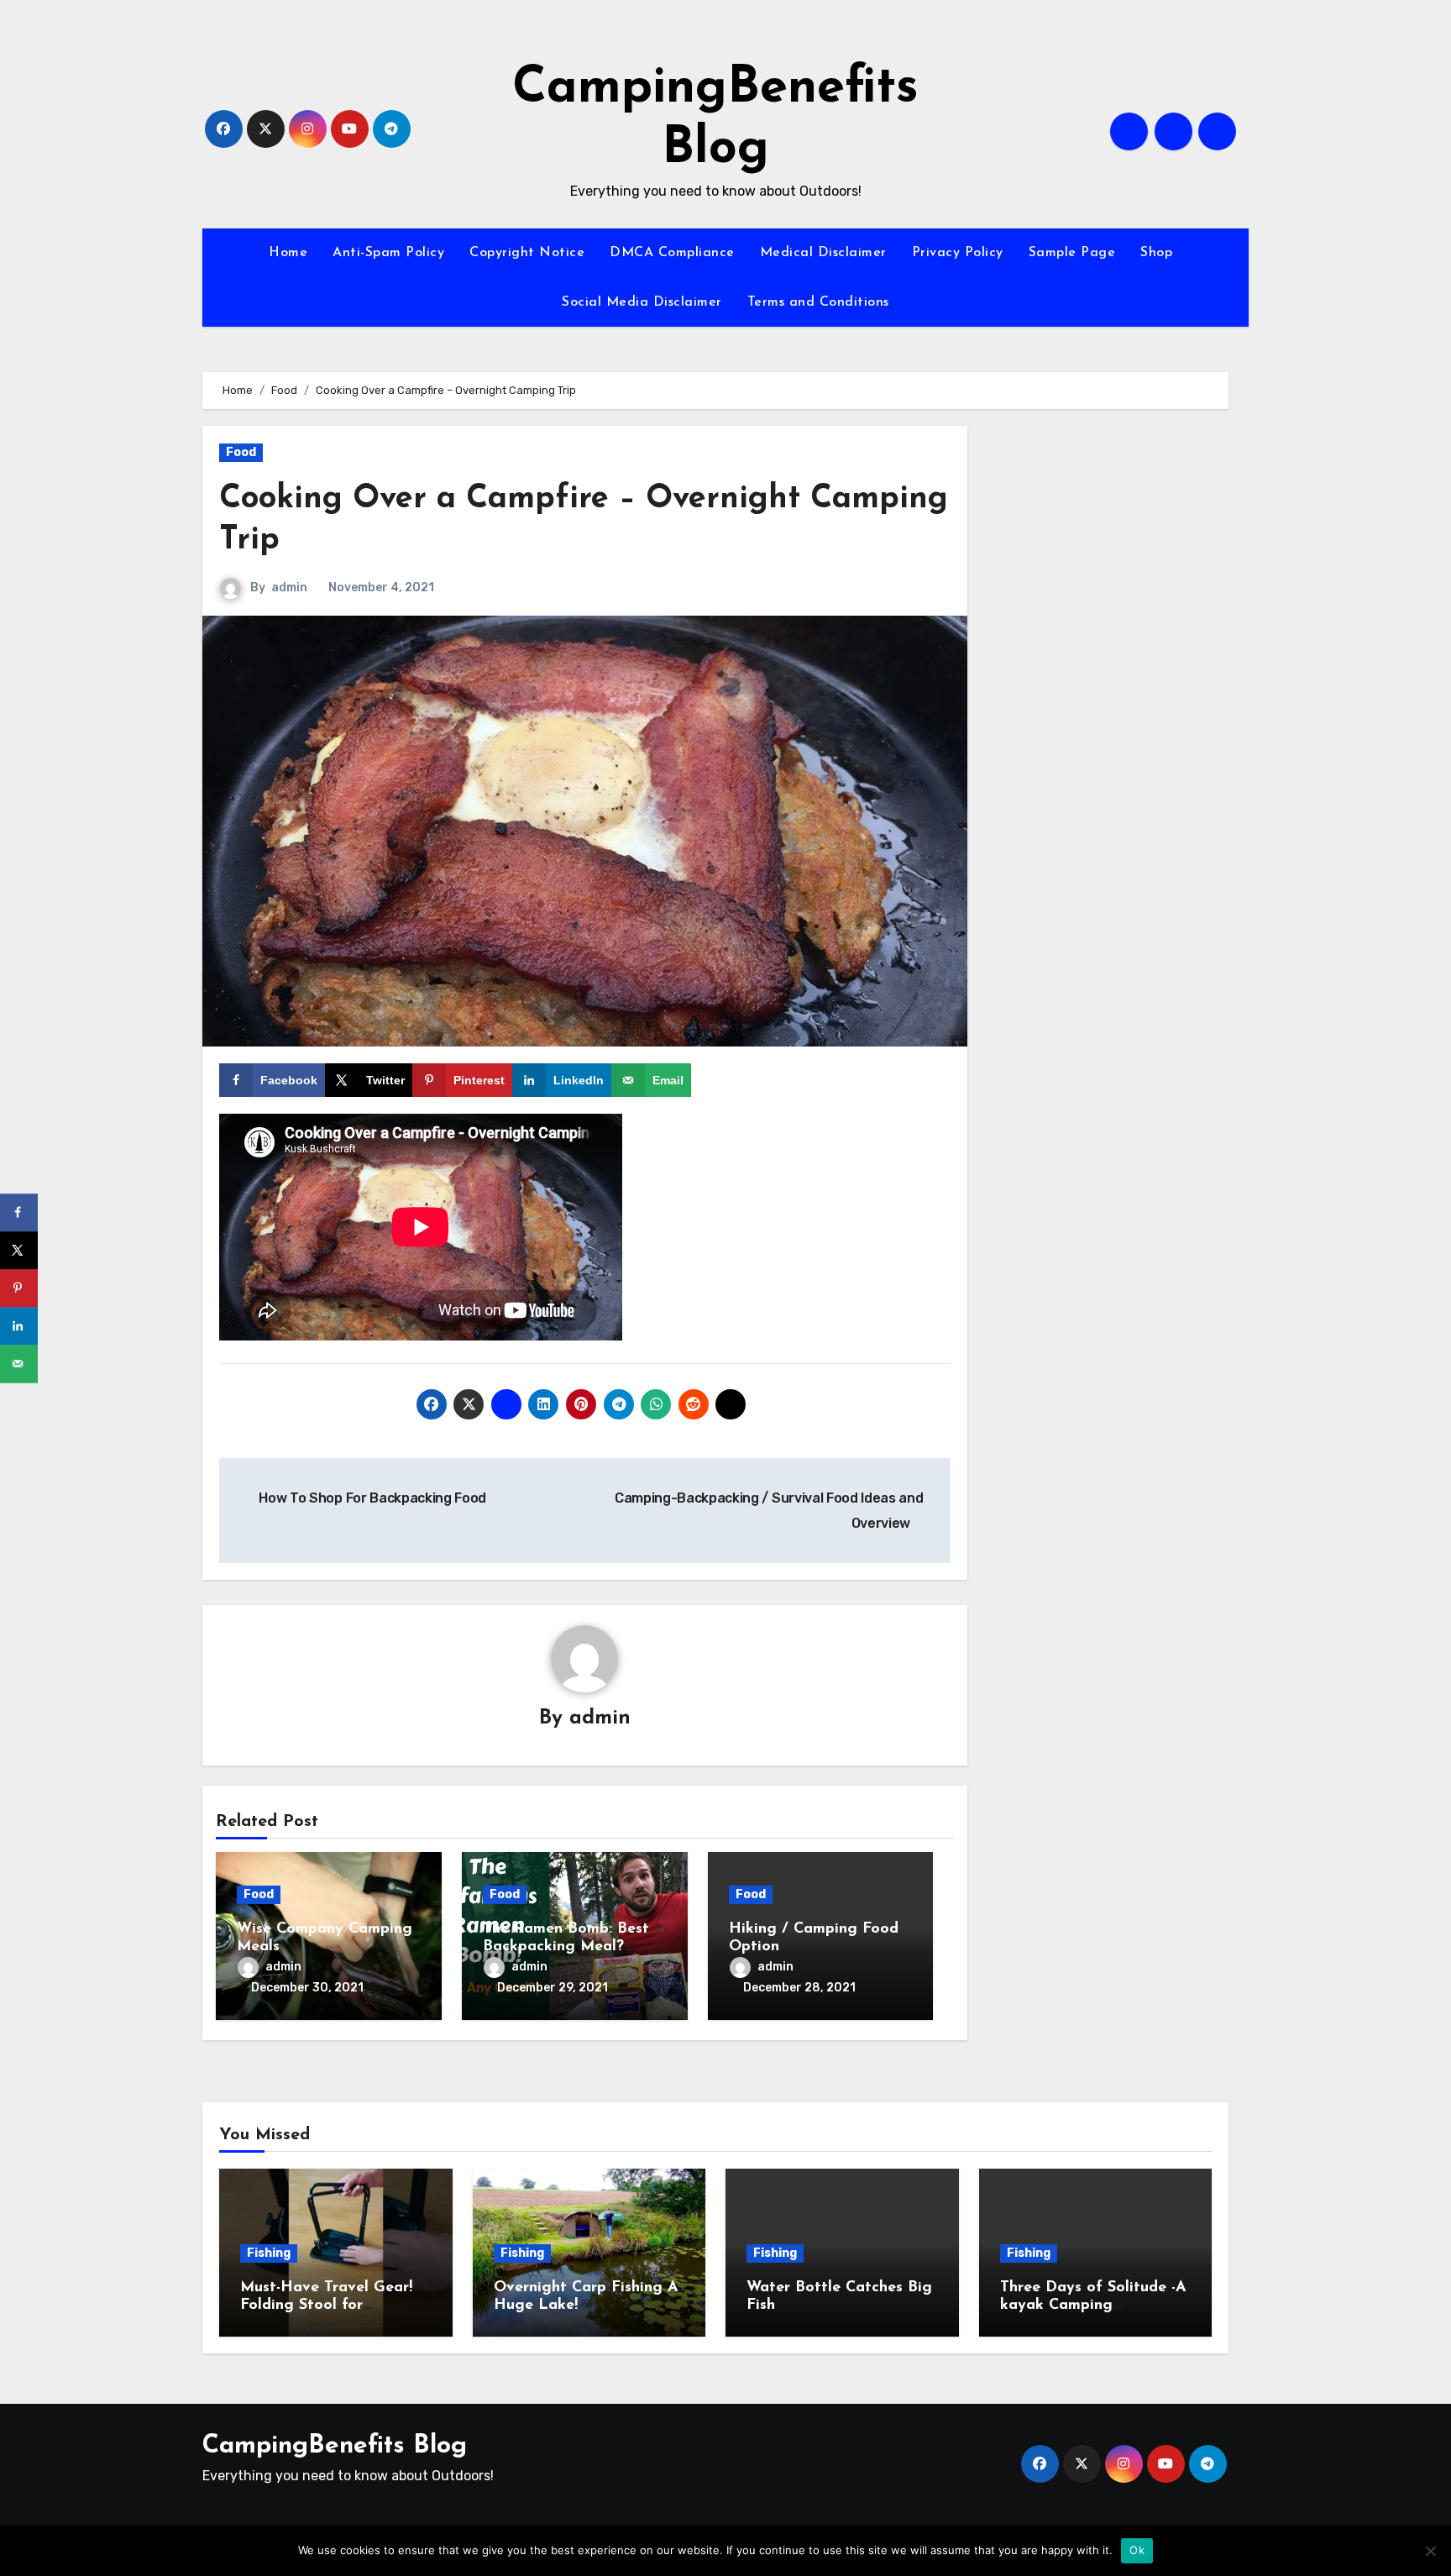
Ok (1137, 2550)
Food (241, 452)
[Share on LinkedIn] (19, 1326)
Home (288, 253)
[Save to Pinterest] (19, 1288)
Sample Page (1072, 253)
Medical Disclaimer (823, 253)
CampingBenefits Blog (335, 2446)
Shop (1156, 253)
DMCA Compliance (672, 253)
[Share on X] (19, 1250)
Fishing (269, 2253)
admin (289, 588)
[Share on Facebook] (19, 1212)
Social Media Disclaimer (642, 302)
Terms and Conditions (818, 302)
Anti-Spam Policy (388, 253)
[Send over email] (19, 1364)
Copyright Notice (527, 253)
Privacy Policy (958, 253)
